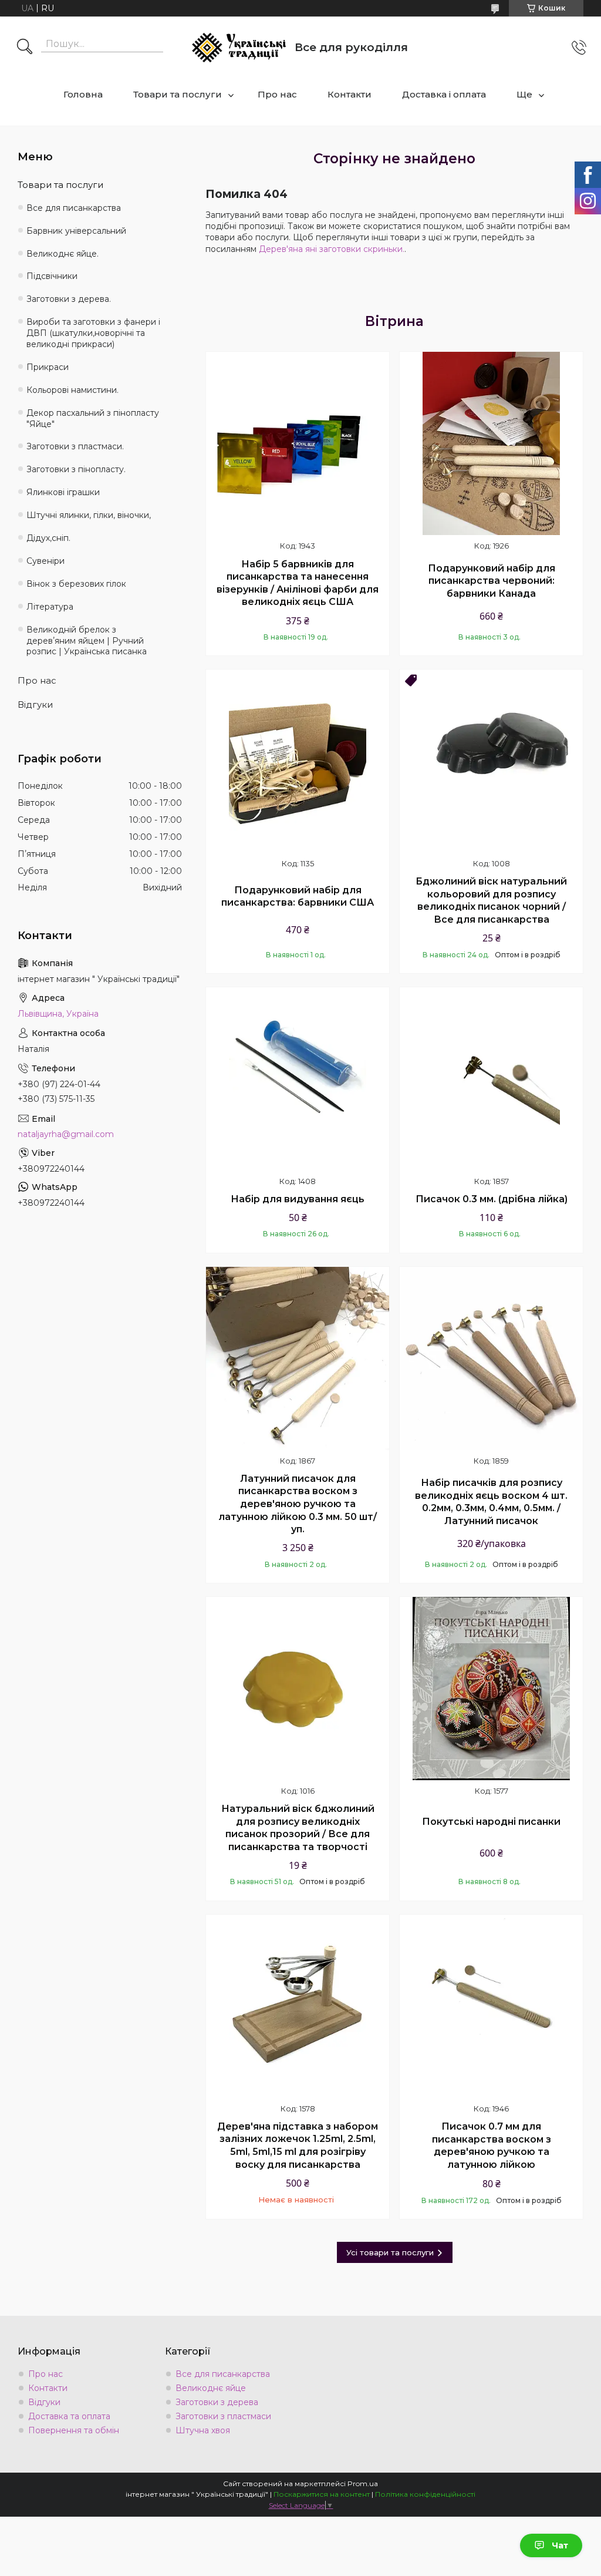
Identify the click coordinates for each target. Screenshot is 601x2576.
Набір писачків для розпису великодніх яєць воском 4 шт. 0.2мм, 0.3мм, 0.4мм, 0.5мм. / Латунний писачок (491, 1502)
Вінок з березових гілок (76, 584)
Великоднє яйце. (63, 254)
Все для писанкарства (74, 208)
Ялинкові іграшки (63, 492)
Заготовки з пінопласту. (76, 469)
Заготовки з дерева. (69, 299)
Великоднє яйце (211, 2388)
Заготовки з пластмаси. (75, 446)
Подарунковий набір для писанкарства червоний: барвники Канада (492, 581)
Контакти (350, 94)
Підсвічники (52, 276)
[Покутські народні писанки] (491, 1689)
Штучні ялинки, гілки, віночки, (89, 515)
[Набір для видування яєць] (298, 1079)
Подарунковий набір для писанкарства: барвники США (298, 897)
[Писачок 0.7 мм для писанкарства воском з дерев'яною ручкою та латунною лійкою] (491, 2006)
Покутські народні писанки (491, 1822)
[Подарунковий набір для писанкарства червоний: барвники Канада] (491, 443)
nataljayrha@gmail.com (66, 1134)
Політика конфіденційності (425, 2494)
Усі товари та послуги (390, 2252)
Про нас (277, 94)
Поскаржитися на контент (322, 2494)
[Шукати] (25, 48)
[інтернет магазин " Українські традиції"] (239, 48)
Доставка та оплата (69, 2416)
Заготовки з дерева (217, 2402)
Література (50, 607)
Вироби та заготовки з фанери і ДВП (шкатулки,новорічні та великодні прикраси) (93, 333)
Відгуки (35, 704)
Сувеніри (45, 561)
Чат (560, 2545)
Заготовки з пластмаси (223, 2416)
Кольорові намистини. (72, 390)
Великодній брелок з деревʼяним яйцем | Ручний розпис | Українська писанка (87, 641)
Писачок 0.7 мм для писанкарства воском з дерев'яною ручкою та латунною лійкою (492, 2145)
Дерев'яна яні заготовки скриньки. (332, 249)
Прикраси (48, 367)
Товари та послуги (178, 94)
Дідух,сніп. (48, 538)
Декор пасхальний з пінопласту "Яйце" (93, 418)
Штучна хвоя (203, 2430)
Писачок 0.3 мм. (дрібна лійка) (492, 1199)
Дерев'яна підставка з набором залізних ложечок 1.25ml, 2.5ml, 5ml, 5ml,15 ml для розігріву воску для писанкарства (298, 2145)
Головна (83, 94)
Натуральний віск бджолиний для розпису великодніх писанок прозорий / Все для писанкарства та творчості (298, 1828)
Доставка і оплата (444, 94)
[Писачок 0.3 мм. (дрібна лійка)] (491, 1079)
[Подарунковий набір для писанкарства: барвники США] (298, 761)
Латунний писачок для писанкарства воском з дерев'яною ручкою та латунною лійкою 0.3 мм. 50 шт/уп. (298, 1504)
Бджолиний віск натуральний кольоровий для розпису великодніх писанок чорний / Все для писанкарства (491, 900)
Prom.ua (363, 2483)
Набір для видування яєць (298, 1199)
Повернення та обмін (74, 2430)
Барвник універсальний (76, 231)
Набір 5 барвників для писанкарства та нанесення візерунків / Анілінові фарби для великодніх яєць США (298, 583)
